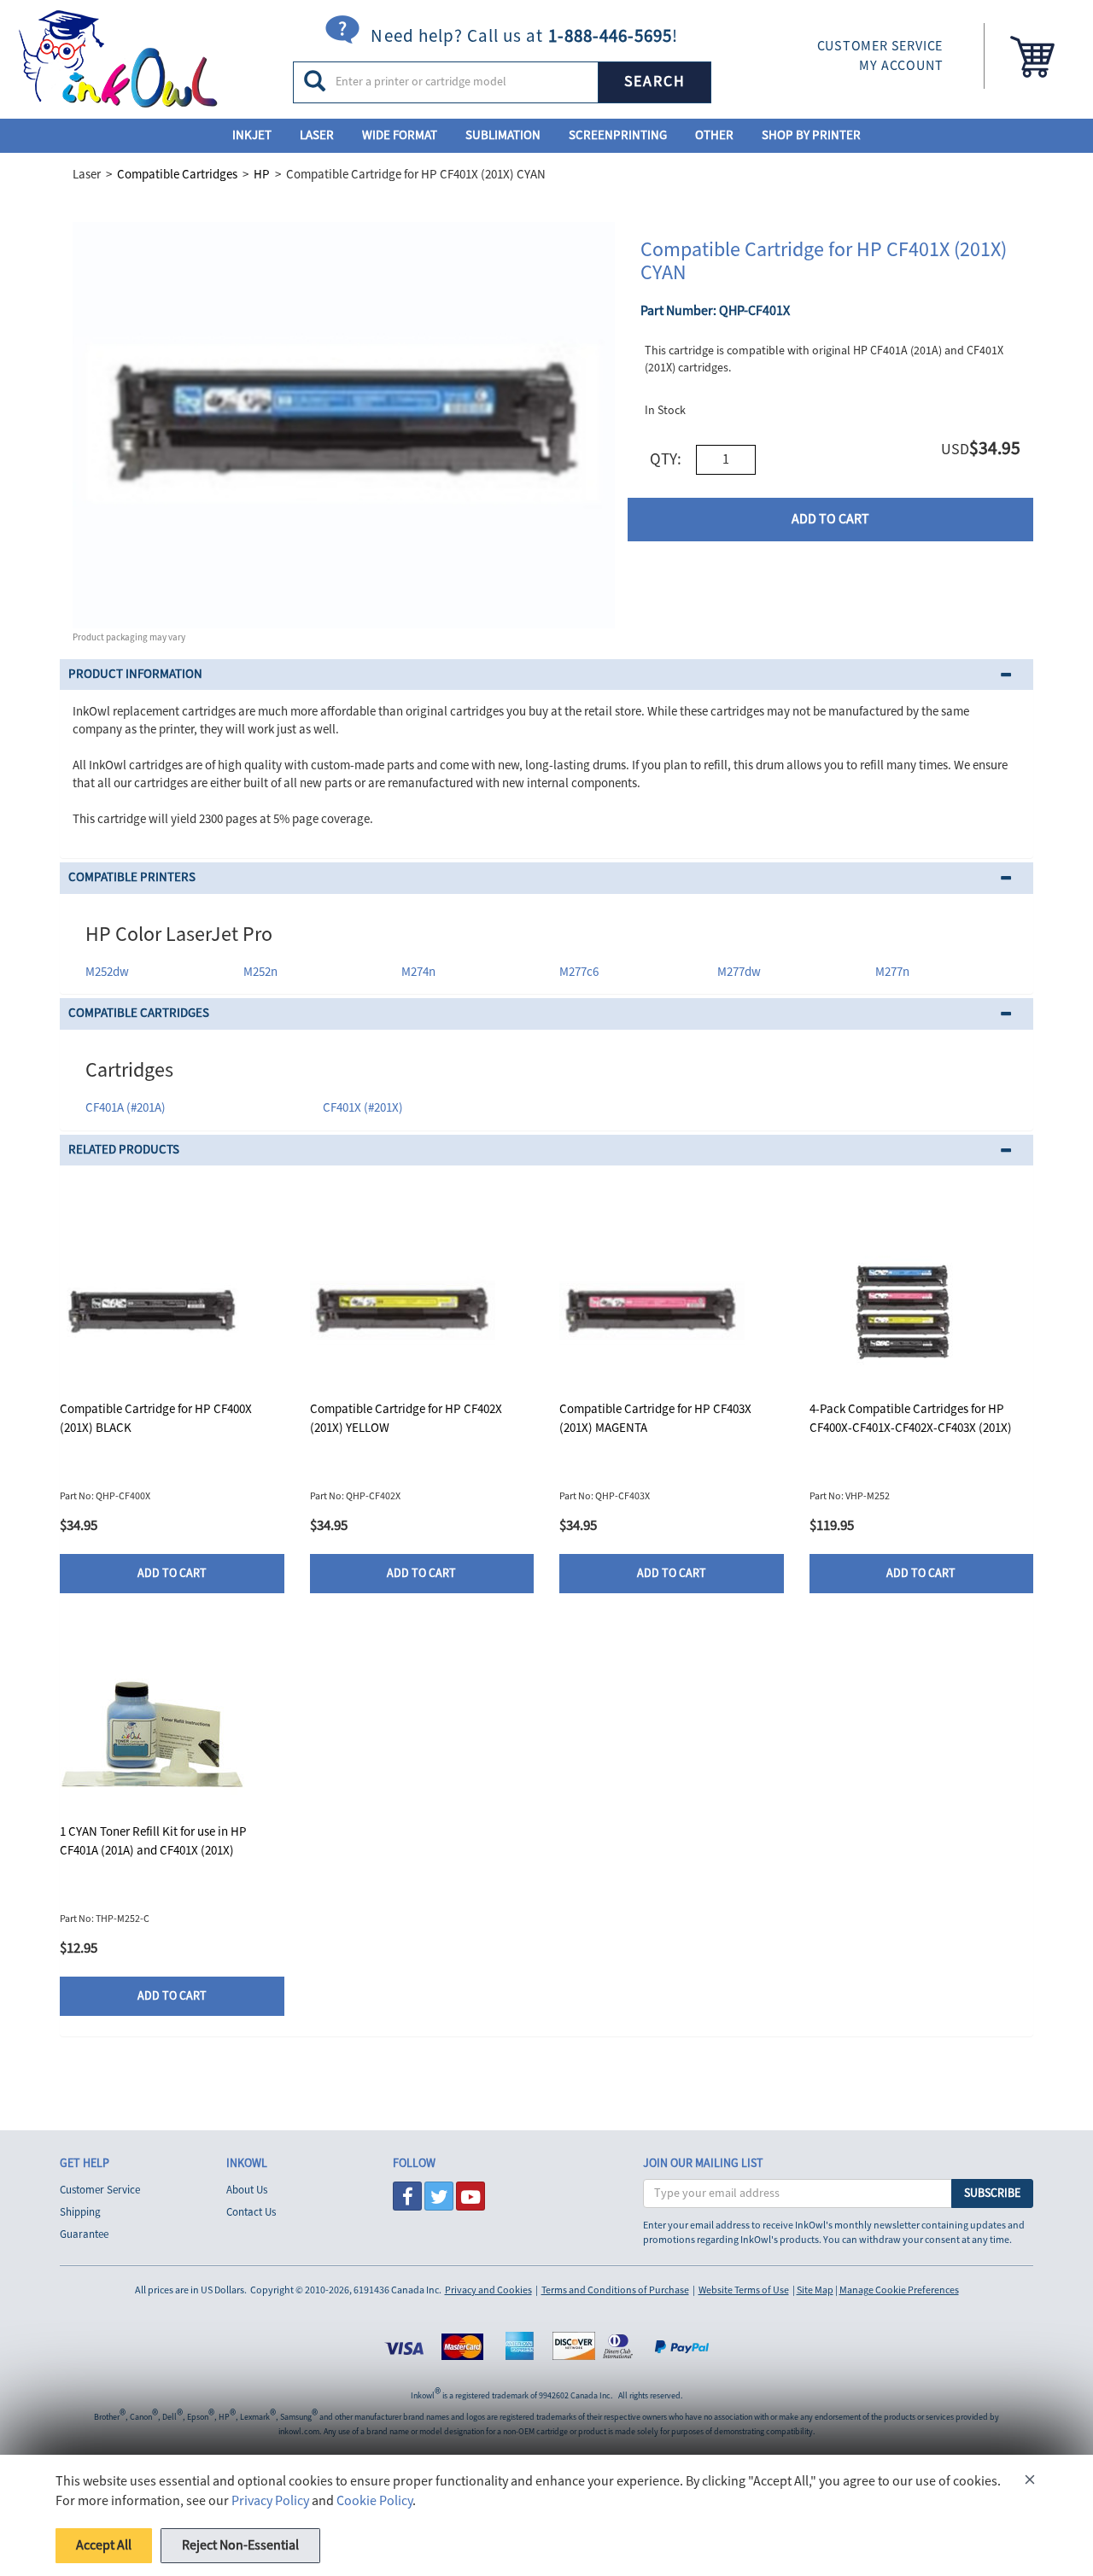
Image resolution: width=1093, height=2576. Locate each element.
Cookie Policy (374, 2501)
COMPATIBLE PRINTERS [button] (132, 877)
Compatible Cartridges (177, 175)
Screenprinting (618, 135)
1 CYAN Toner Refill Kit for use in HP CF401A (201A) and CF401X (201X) (153, 1841)
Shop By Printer (811, 135)
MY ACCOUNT (901, 66)
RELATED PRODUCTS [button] (124, 1150)
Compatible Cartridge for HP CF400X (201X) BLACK (156, 1418)
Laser (317, 135)
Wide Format (400, 135)
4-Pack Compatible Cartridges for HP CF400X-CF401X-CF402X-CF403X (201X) (911, 1418)
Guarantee (84, 2234)
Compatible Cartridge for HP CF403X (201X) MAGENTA (655, 1418)
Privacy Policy (270, 2501)
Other (714, 135)
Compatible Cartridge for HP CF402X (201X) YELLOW (406, 1418)
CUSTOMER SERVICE (880, 46)
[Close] (1030, 2483)
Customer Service (100, 2190)
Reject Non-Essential (240, 2545)
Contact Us (251, 2212)
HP (262, 175)
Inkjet (252, 135)
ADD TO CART (830, 519)
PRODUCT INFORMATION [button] (135, 674)
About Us (247, 2190)
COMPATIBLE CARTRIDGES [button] (139, 1013)
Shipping (80, 2212)
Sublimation (503, 135)
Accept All (104, 2545)
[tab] (546, 675)
